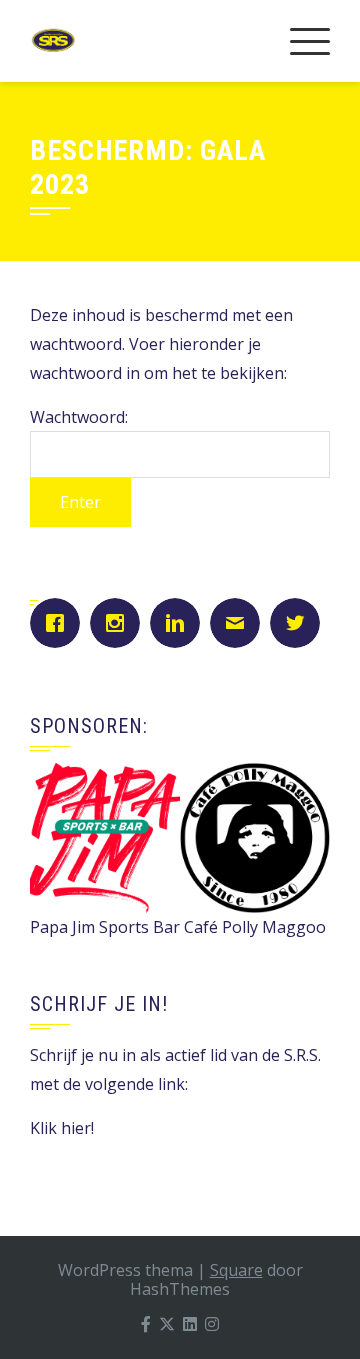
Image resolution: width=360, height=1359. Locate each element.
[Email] (240, 623)
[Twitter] (300, 623)
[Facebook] (60, 623)
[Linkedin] (180, 623)
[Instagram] (120, 623)
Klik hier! (62, 1128)
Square (236, 1270)
